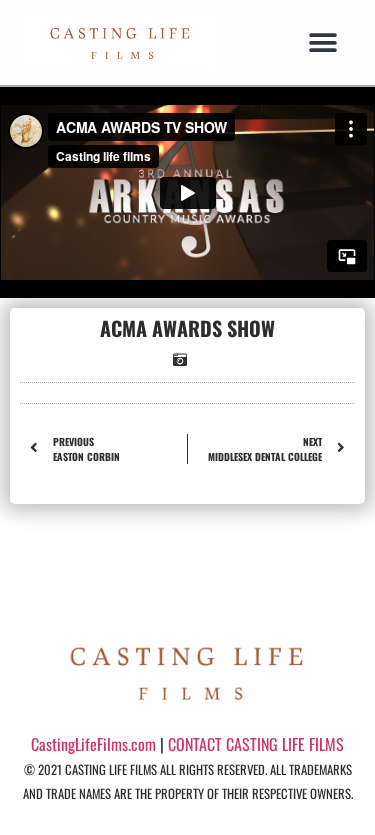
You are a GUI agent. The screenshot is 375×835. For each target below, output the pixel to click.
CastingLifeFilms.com (93, 744)
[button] (322, 42)
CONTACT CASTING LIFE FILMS (256, 744)
